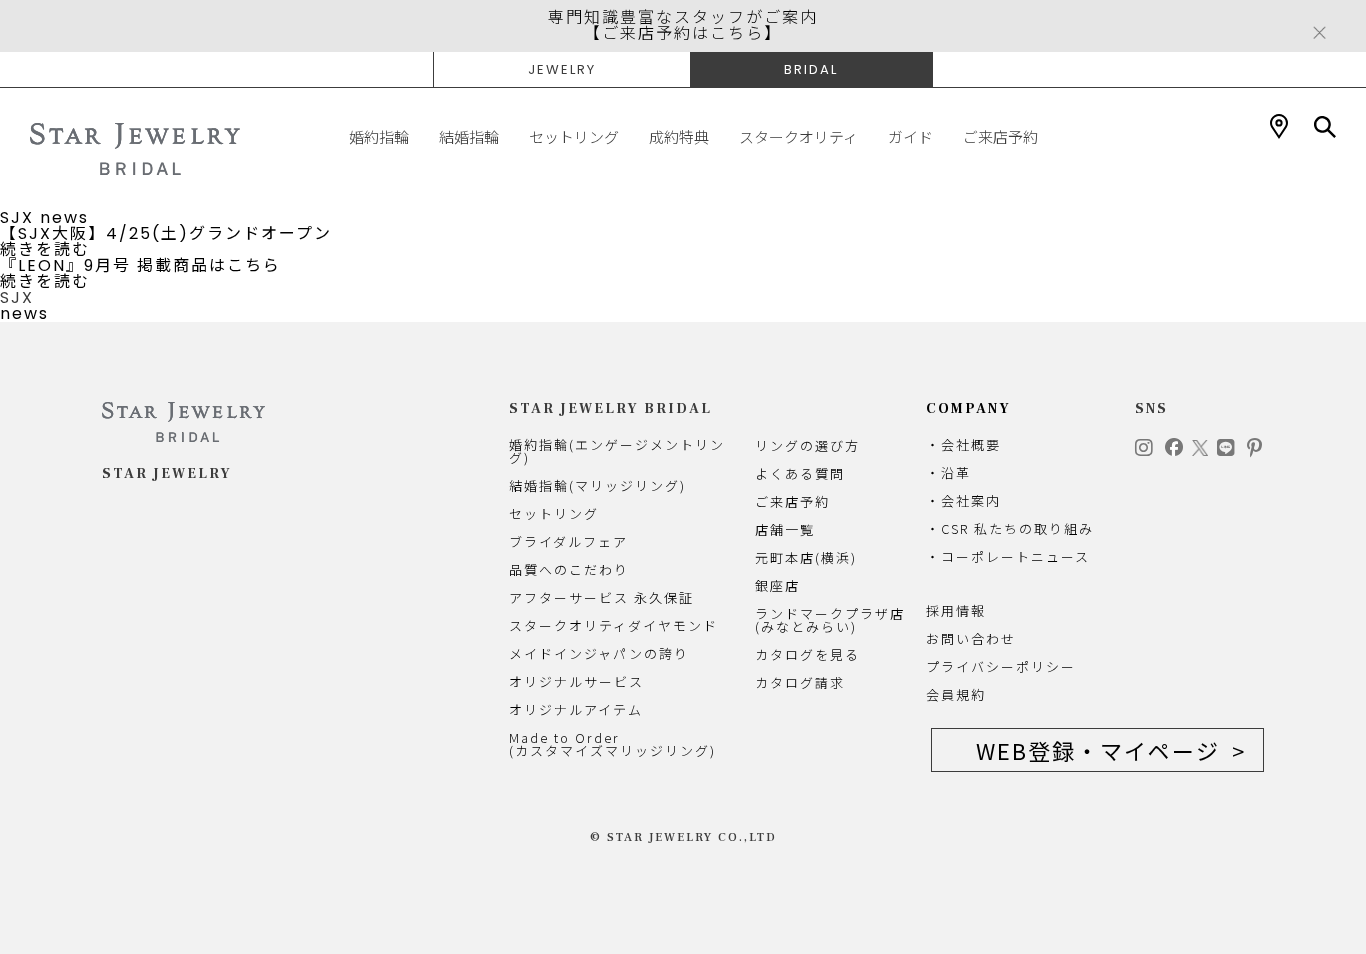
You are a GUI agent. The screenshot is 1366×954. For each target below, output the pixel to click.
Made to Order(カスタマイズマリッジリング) (612, 744)
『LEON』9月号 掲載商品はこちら (140, 265)
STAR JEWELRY (167, 474)
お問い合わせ (971, 638)
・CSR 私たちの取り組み (1010, 528)
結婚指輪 (469, 137)
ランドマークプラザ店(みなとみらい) (830, 620)
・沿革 (948, 472)
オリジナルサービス (576, 681)
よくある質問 (800, 473)
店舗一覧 (785, 529)
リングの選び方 (807, 445)
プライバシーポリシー (1001, 666)
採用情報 (956, 610)
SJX (17, 217)
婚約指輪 (379, 137)
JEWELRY (562, 69)
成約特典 (679, 137)
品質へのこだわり (569, 569)
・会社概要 (963, 444)
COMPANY (968, 409)
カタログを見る (807, 654)
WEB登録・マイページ (1098, 750)
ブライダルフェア (568, 541)
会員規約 (956, 694)
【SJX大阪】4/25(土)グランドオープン (166, 233)
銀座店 (777, 585)
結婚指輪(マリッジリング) (597, 485)
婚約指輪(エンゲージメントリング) (617, 451)
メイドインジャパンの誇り (599, 653)
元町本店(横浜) (806, 557)
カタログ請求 (800, 682)
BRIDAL (811, 69)
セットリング (574, 137)
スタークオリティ (798, 137)
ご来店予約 (1000, 137)
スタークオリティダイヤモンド (613, 625)
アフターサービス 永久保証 (601, 597)
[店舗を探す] (1279, 126)
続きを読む (45, 249)
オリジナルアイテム (576, 709)
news (64, 217)
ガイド (910, 137)
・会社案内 (963, 500)
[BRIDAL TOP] (135, 149)
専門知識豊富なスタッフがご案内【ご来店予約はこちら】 (683, 25)
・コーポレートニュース (1008, 556)
